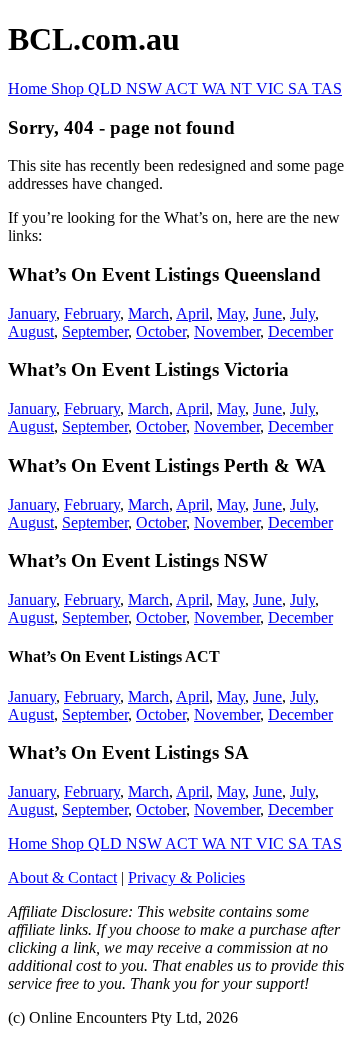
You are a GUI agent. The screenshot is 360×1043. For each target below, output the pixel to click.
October (161, 331)
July (302, 313)
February (92, 313)
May (231, 313)
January (32, 313)
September (95, 331)
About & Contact (62, 877)
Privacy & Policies (186, 877)
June (267, 313)
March (148, 313)
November (227, 331)
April (192, 313)
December (300, 331)
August (31, 331)
